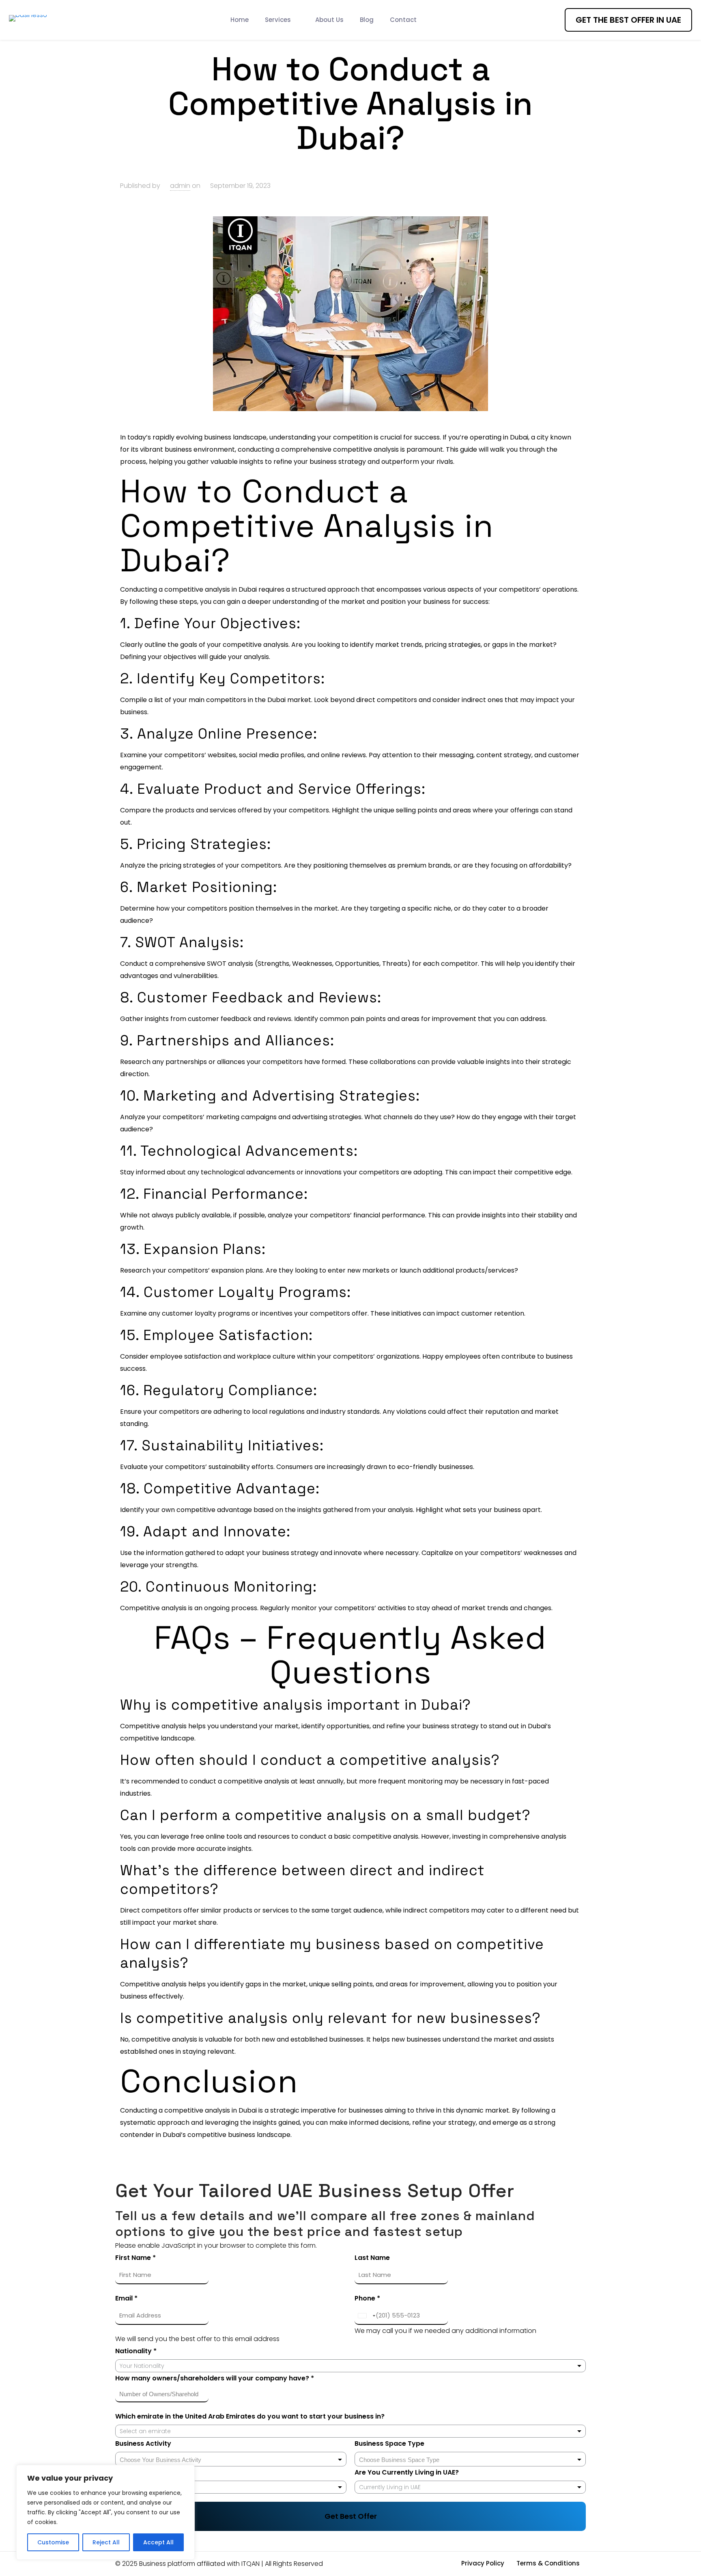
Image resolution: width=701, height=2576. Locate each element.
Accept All (158, 2542)
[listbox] (231, 2487)
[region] (105, 2512)
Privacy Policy (483, 2563)
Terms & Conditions (548, 2563)
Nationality (136, 2351)
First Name (135, 2258)
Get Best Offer (351, 2516)
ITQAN (251, 2564)
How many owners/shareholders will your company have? (215, 2378)
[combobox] (350, 2366)
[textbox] (167, 2460)
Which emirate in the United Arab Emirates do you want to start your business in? (250, 2416)
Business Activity (143, 2444)
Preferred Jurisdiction (152, 2472)
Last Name (372, 2258)
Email (126, 2298)
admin (180, 186)
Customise (53, 2542)
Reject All (106, 2542)
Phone (367, 2298)
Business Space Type (389, 2444)
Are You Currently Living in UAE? (407, 2472)
